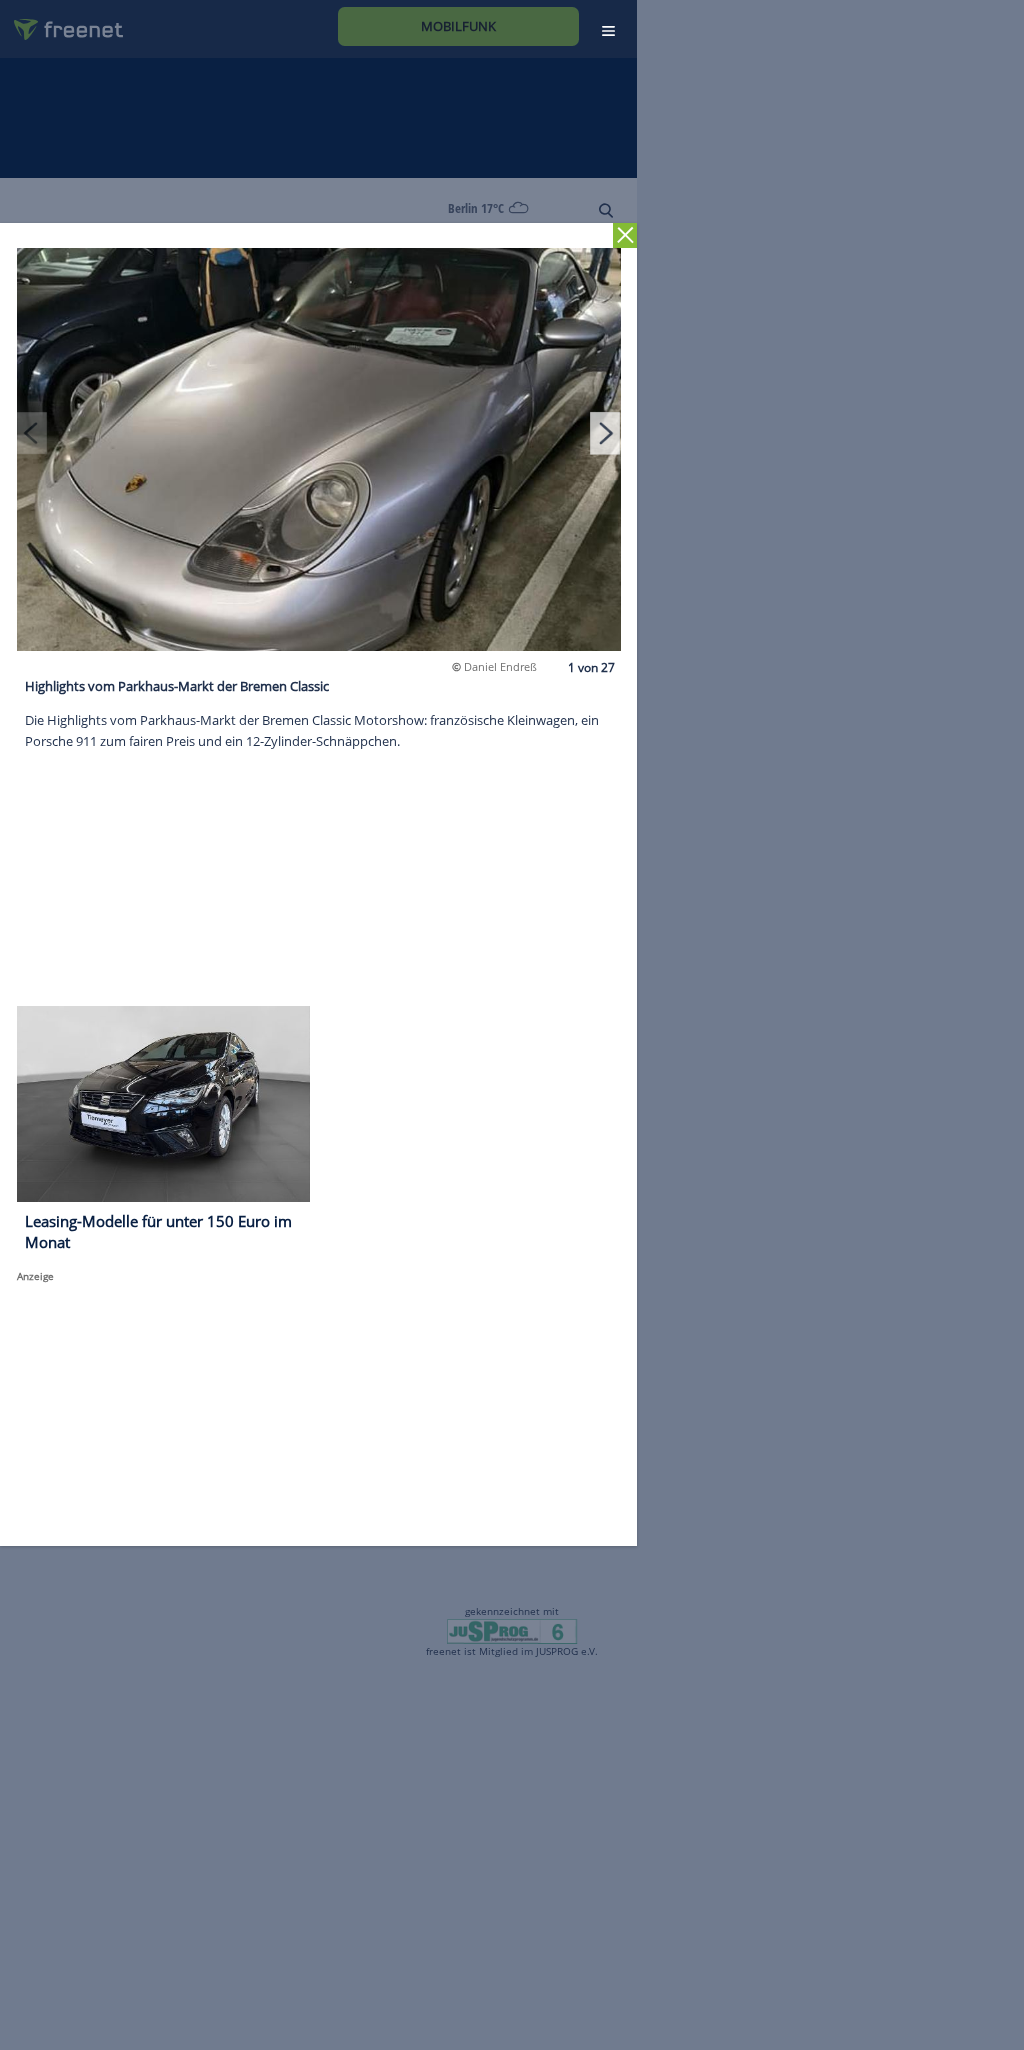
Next (605, 433)
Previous (32, 433)
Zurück (625, 235)
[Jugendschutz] (511, 1630)
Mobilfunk (458, 26)
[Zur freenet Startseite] (61, 21)
